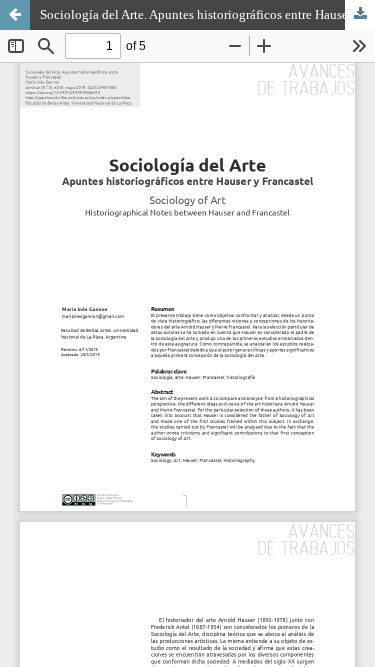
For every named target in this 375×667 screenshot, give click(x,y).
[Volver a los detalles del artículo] (15, 15)
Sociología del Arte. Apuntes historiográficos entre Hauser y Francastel (207, 14)
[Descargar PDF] (360, 15)
